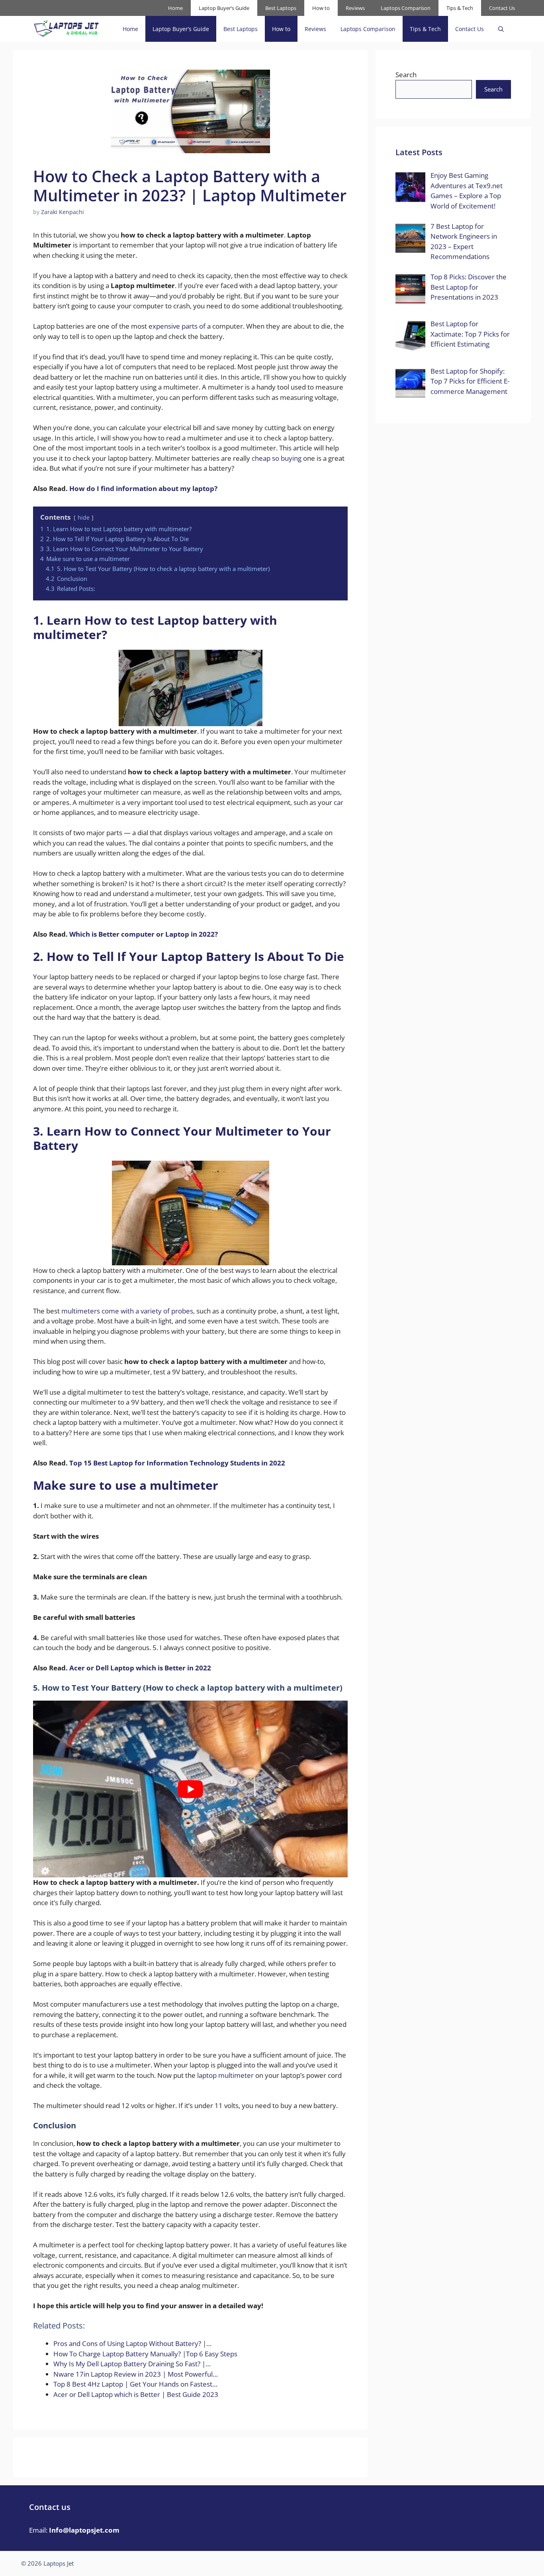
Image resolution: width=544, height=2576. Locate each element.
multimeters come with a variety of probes (127, 1311)
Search (406, 75)
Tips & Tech (460, 8)
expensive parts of (177, 326)
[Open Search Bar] (501, 29)
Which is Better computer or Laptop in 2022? (144, 934)
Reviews (355, 8)
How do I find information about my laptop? (143, 488)
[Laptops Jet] (66, 29)
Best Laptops (281, 8)
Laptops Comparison (406, 8)
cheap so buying (277, 458)
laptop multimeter (225, 2075)
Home (175, 8)
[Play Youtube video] (190, 1789)
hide (84, 517)
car (339, 802)
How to (321, 8)
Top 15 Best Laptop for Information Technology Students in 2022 (177, 1463)
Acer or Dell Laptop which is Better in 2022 (140, 1668)
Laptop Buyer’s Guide (224, 8)
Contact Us (502, 8)
